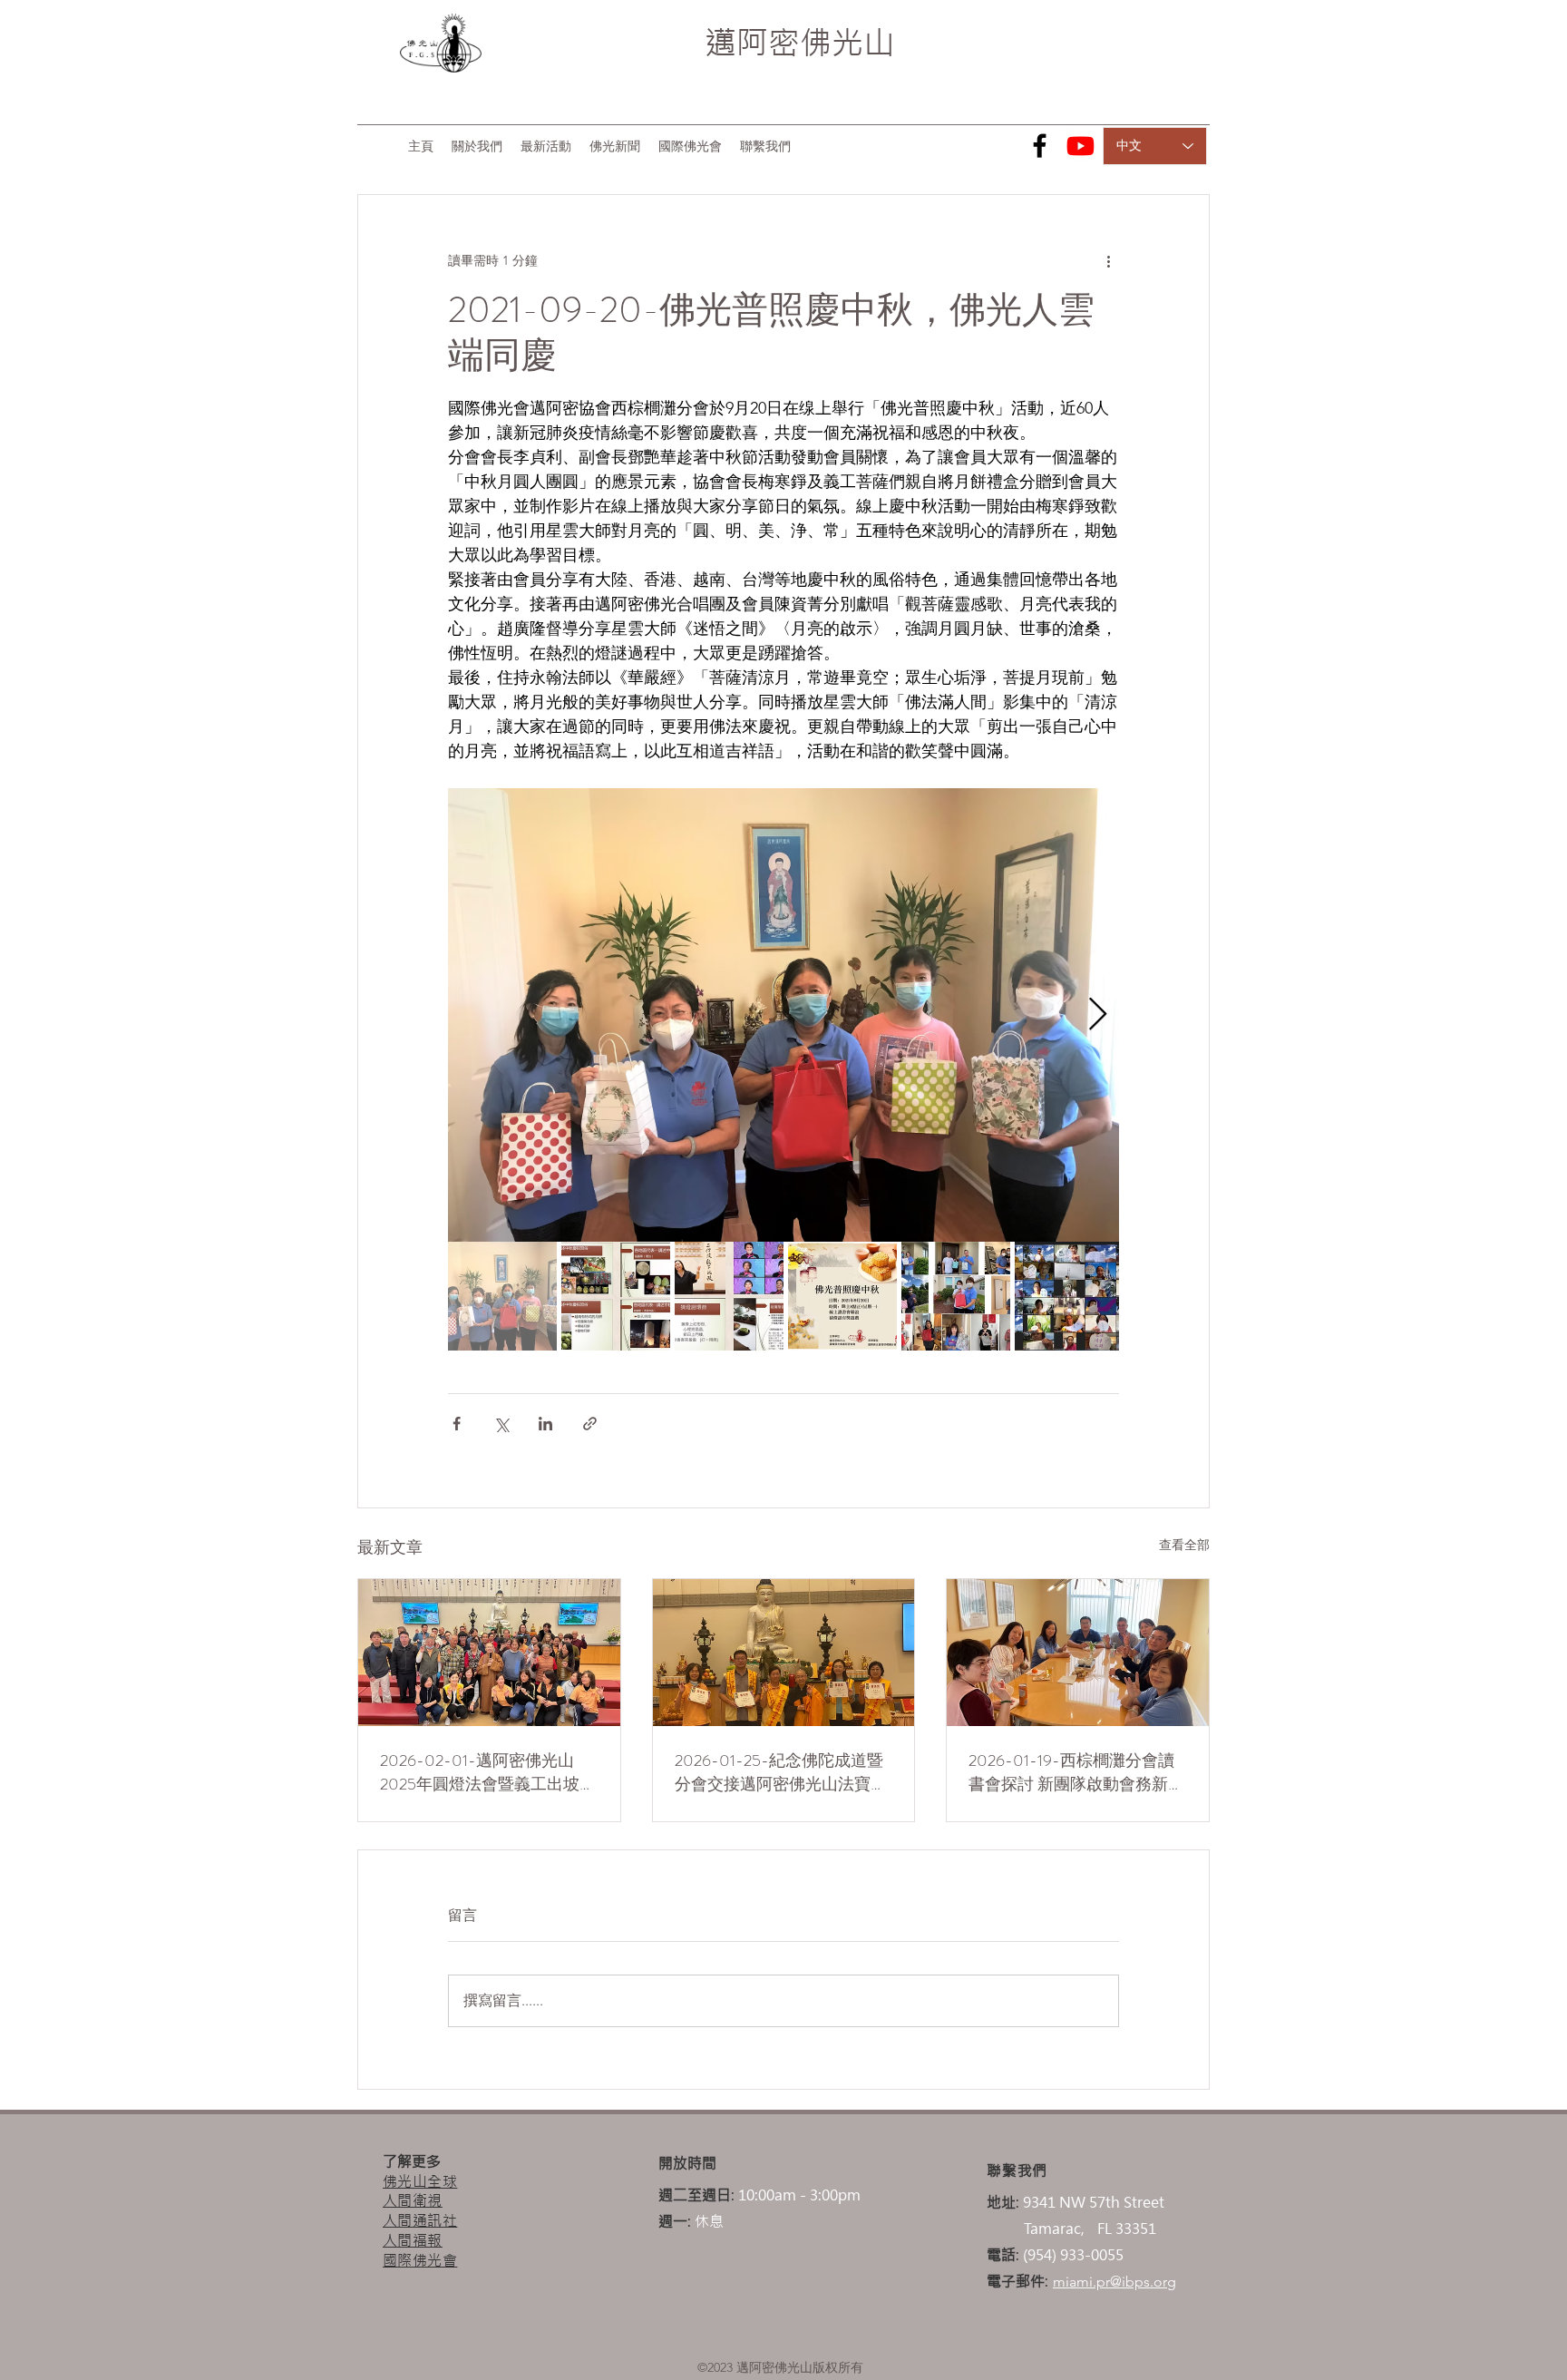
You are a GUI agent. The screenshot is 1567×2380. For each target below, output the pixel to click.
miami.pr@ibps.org (1114, 2282)
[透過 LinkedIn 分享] (545, 1424)
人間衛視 (413, 2200)
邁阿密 (752, 43)
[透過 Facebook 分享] (457, 1424)
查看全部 (1184, 1545)
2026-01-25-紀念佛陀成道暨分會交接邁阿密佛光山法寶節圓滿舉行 (781, 1772)
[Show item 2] (616, 1296)
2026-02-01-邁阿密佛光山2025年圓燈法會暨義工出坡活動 (488, 1772)
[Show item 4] (842, 1296)
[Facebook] (1040, 146)
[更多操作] (1108, 260)
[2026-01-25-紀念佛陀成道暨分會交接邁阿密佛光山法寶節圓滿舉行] (784, 1653)
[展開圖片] (783, 1015)
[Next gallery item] (1098, 1015)
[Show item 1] (502, 1296)
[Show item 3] (729, 1296)
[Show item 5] (956, 1296)
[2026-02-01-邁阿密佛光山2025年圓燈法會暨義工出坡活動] (489, 1653)
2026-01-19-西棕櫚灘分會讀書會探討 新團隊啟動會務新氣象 (1076, 1772)
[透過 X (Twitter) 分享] (501, 1424)
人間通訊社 (420, 2220)
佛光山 (847, 43)
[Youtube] (1080, 146)
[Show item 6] (1069, 1296)
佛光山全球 (420, 2181)
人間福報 (413, 2240)
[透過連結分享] (590, 1424)
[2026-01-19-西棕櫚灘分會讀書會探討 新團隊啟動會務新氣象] (1078, 1653)
